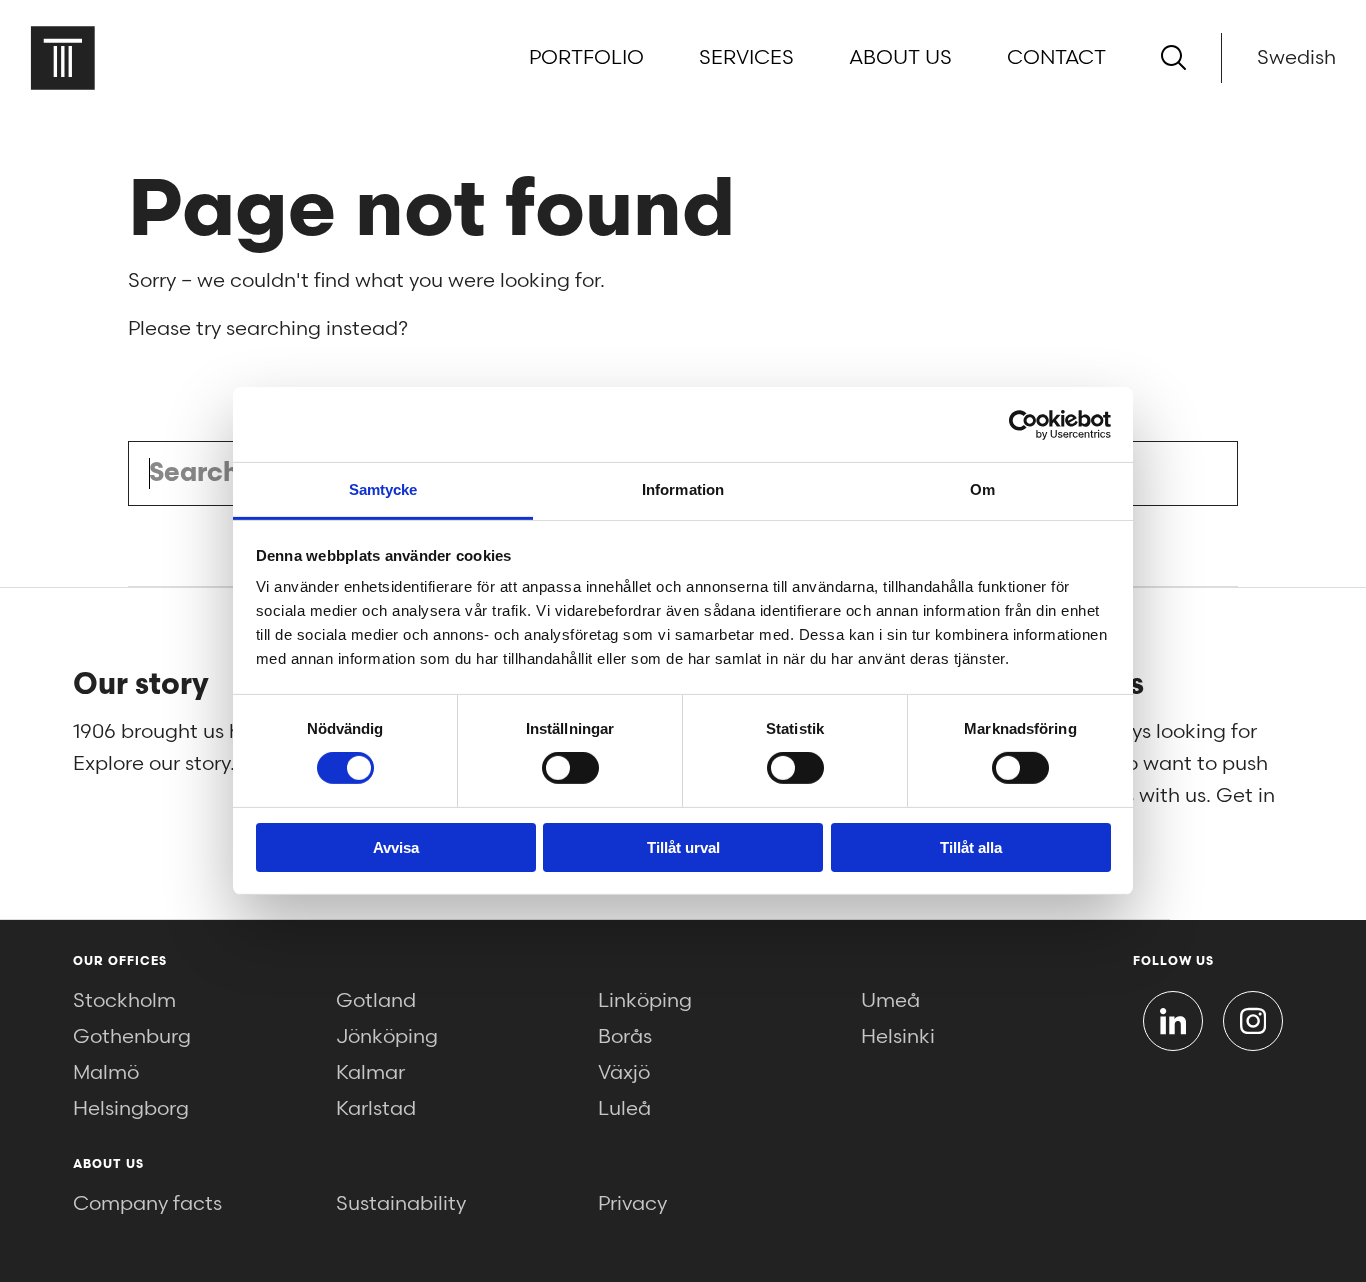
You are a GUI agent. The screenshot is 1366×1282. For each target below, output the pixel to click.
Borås (625, 1037)
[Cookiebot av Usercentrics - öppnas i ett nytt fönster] (1023, 424)
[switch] (570, 768)
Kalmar (370, 1073)
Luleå (624, 1109)
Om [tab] (982, 489)
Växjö (624, 1073)
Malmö (106, 1073)
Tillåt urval (683, 847)
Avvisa (396, 847)
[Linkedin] (1173, 1021)
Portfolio (586, 58)
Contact (1056, 58)
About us (900, 58)
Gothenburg (132, 1037)
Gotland (376, 1001)
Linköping (645, 1001)
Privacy (632, 1204)
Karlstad (376, 1109)
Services (746, 58)
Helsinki (898, 1037)
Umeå (890, 1001)
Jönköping (387, 1037)
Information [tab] (683, 489)
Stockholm (124, 1001)
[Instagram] (1253, 1021)
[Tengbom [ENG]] (62, 57)
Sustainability (401, 1204)
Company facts (147, 1204)
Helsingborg (131, 1109)
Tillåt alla (971, 847)
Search (1199, 473)
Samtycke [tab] (383, 489)
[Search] (1173, 57)
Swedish (1296, 58)
